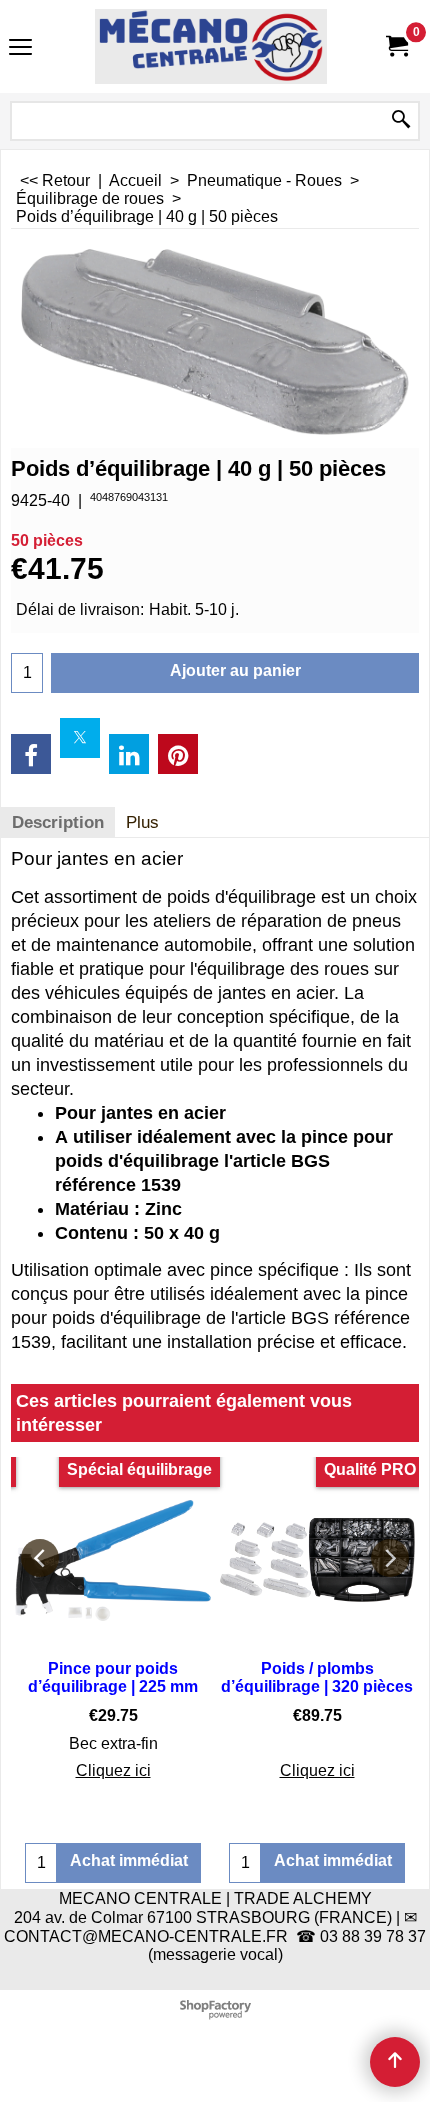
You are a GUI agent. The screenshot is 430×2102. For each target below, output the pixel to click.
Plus (142, 822)
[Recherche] (401, 121)
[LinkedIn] (129, 754)
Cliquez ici (113, 1770)
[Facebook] (31, 754)
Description (58, 822)
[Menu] (20, 48)
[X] (80, 738)
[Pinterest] (178, 754)
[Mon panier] (396, 46)
